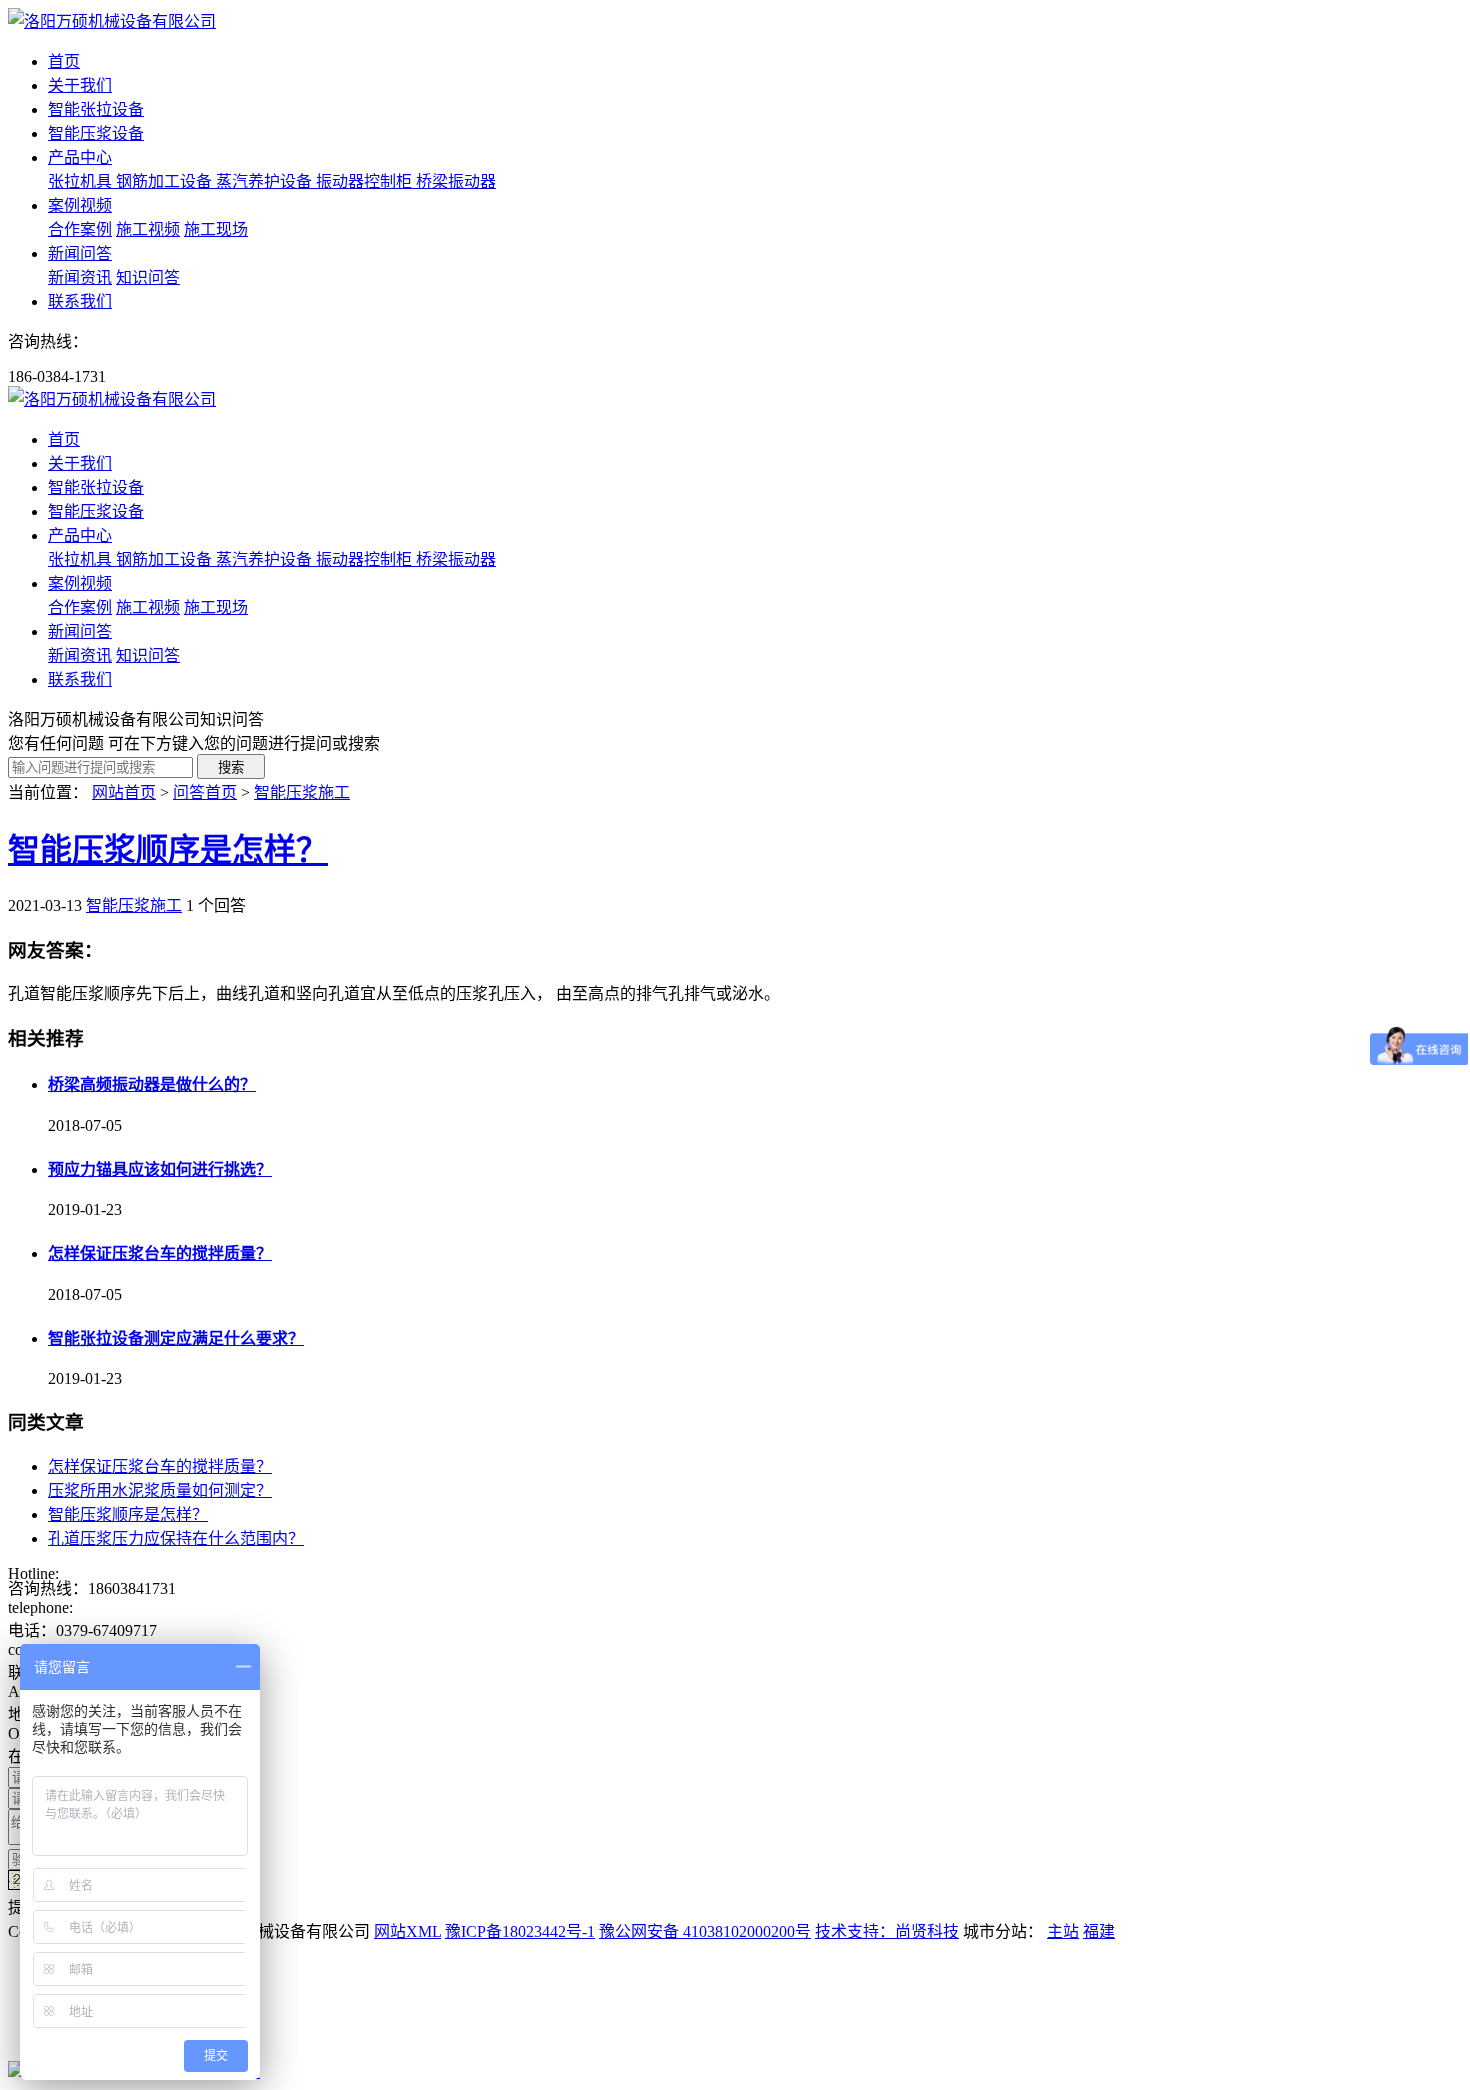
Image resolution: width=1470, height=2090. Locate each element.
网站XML (407, 1931)
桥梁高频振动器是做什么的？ (152, 1084)
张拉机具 (82, 181)
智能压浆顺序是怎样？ (168, 850)
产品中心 (80, 157)
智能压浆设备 (96, 133)
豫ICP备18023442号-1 (520, 1931)
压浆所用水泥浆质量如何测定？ (160, 1490)
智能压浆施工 (302, 792)
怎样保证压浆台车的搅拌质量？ (160, 1253)
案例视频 (80, 205)
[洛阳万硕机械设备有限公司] (112, 21)
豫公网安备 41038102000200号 (705, 1931)
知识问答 (148, 277)
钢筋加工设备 (166, 181)
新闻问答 (80, 253)
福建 (1099, 1931)
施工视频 (148, 229)
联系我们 (80, 301)
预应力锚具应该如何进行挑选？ (160, 1169)
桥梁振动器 (456, 181)
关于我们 (80, 85)
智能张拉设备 (96, 109)
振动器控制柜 (366, 181)
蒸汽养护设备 (266, 181)
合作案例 (80, 229)
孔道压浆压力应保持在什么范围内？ (176, 1538)
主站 (1063, 1931)
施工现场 (216, 229)
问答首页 (205, 792)
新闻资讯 (80, 277)
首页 (64, 61)
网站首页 (124, 792)
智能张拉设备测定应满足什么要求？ (176, 1338)
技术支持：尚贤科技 (887, 1931)
